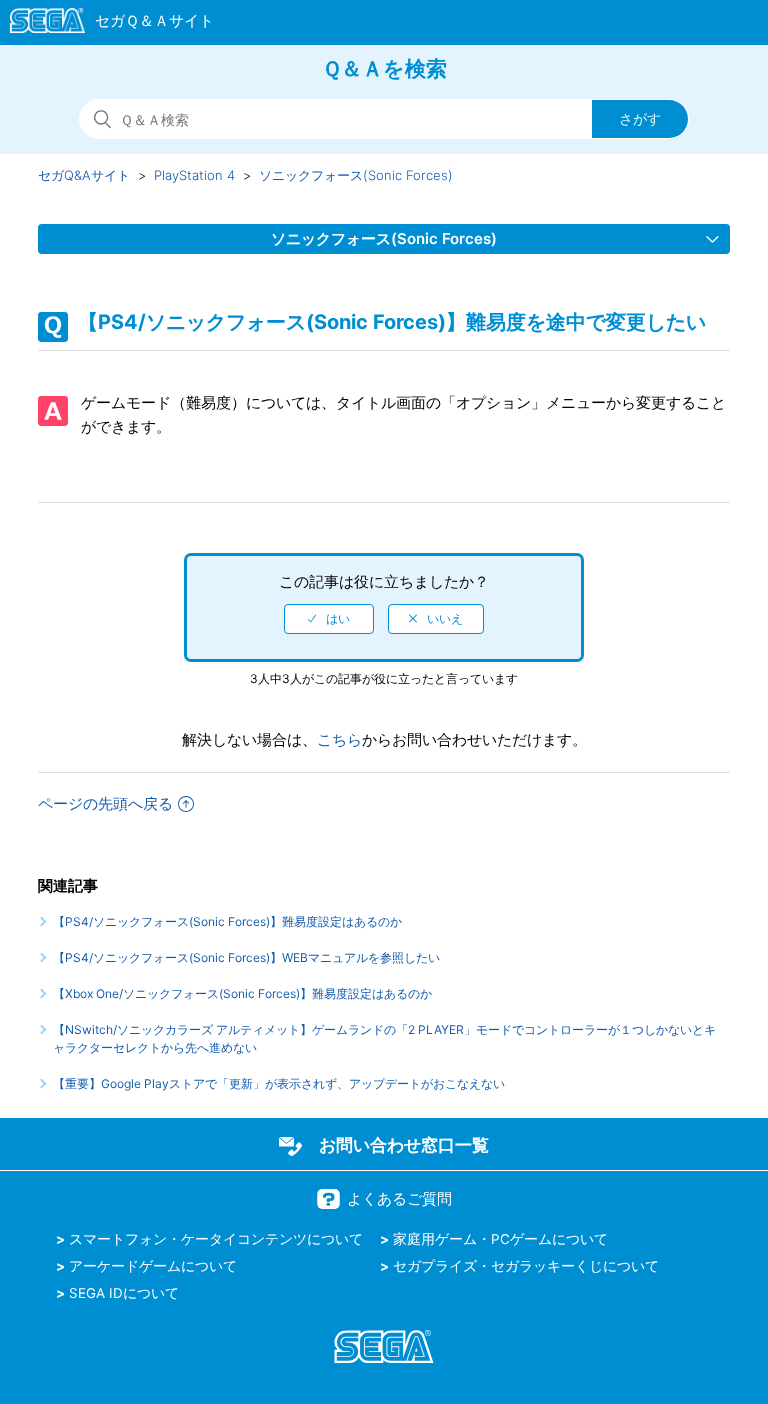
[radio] (329, 619)
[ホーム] (102, 24)
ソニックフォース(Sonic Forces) (356, 175)
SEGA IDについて (124, 1293)
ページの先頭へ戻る (105, 803)
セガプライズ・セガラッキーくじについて (526, 1266)
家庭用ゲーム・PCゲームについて (500, 1239)
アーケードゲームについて (153, 1266)
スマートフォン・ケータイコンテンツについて (216, 1239)
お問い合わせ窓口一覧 (404, 1145)
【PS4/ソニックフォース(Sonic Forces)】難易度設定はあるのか (227, 921)
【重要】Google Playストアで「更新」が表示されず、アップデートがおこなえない (279, 1083)
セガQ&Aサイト (84, 175)
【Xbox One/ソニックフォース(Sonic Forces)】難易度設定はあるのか (242, 993)
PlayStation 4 (194, 175)
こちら (339, 739)
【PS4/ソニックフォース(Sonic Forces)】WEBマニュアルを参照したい (246, 957)
